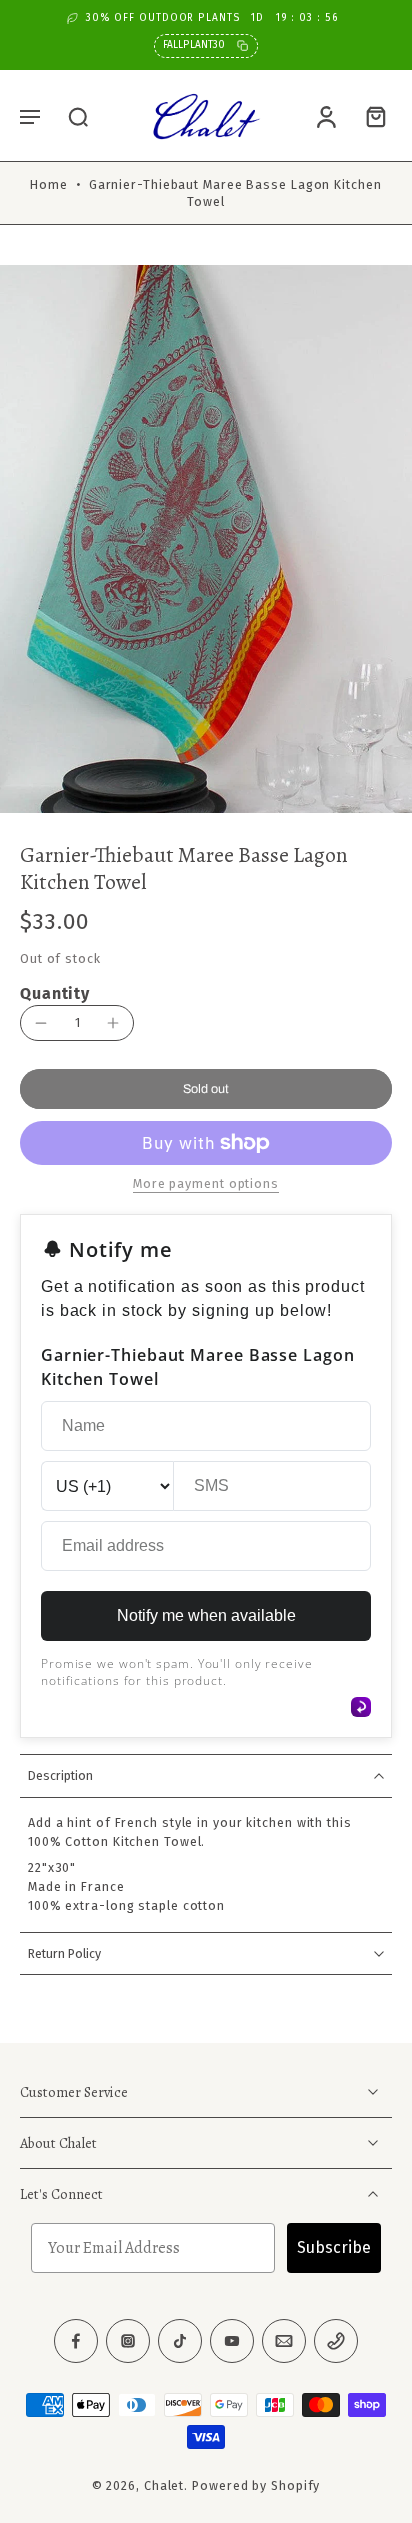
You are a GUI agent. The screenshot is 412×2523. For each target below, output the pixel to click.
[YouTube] (232, 2342)
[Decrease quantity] (41, 1023)
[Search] (78, 116)
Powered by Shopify (256, 2486)
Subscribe (334, 2248)
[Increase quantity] (113, 1023)
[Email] (284, 2342)
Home (49, 184)
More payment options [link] (206, 1184)
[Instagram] (128, 2342)
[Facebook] (76, 2342)
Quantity (55, 993)
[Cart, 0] (370, 116)
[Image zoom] (206, 539)
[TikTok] (180, 2342)
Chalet (164, 2486)
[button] (30, 116)
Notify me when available (206, 1615)
